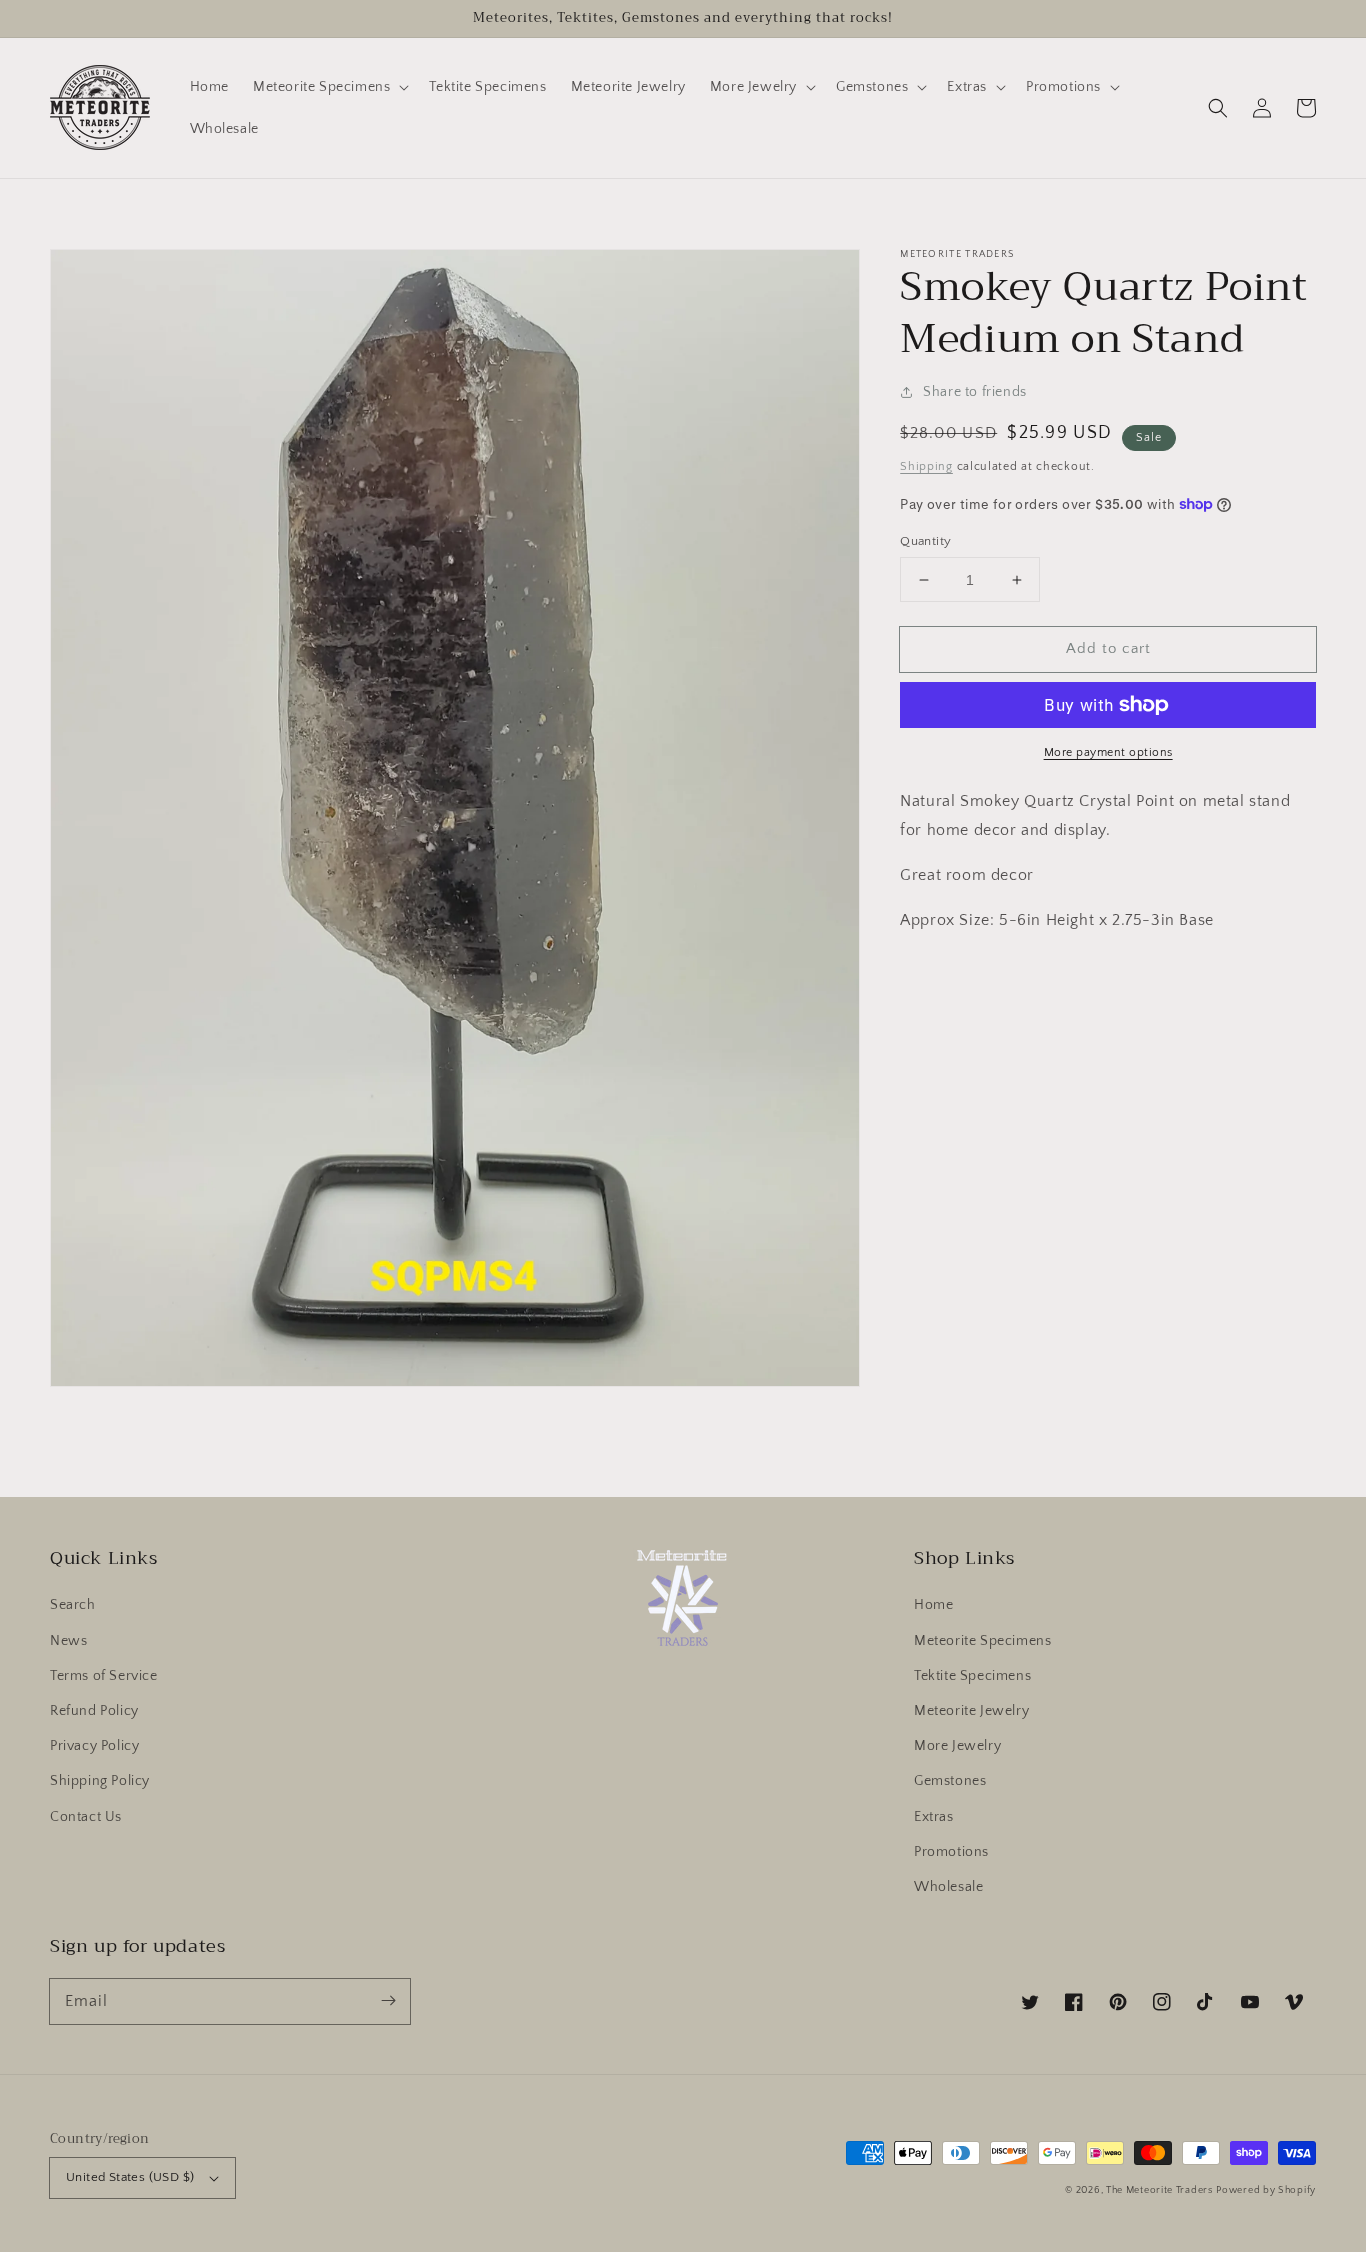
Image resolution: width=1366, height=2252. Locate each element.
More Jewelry (957, 1746)
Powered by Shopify (1266, 2190)
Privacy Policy (94, 1746)
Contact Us (86, 1817)
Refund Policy (94, 1711)
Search (73, 1605)
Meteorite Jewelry (971, 1711)
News (68, 1641)
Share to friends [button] (975, 392)
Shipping (926, 466)
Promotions (951, 1852)
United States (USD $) (130, 2177)
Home (933, 1605)
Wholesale (948, 1887)
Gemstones (950, 1781)
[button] (1218, 108)
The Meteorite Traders (1159, 2190)
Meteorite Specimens (982, 1641)
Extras (934, 1817)
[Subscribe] (388, 2001)
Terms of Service (104, 1676)
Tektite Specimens (972, 1676)
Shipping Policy (100, 1781)
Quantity (925, 541)
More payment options (1108, 752)
